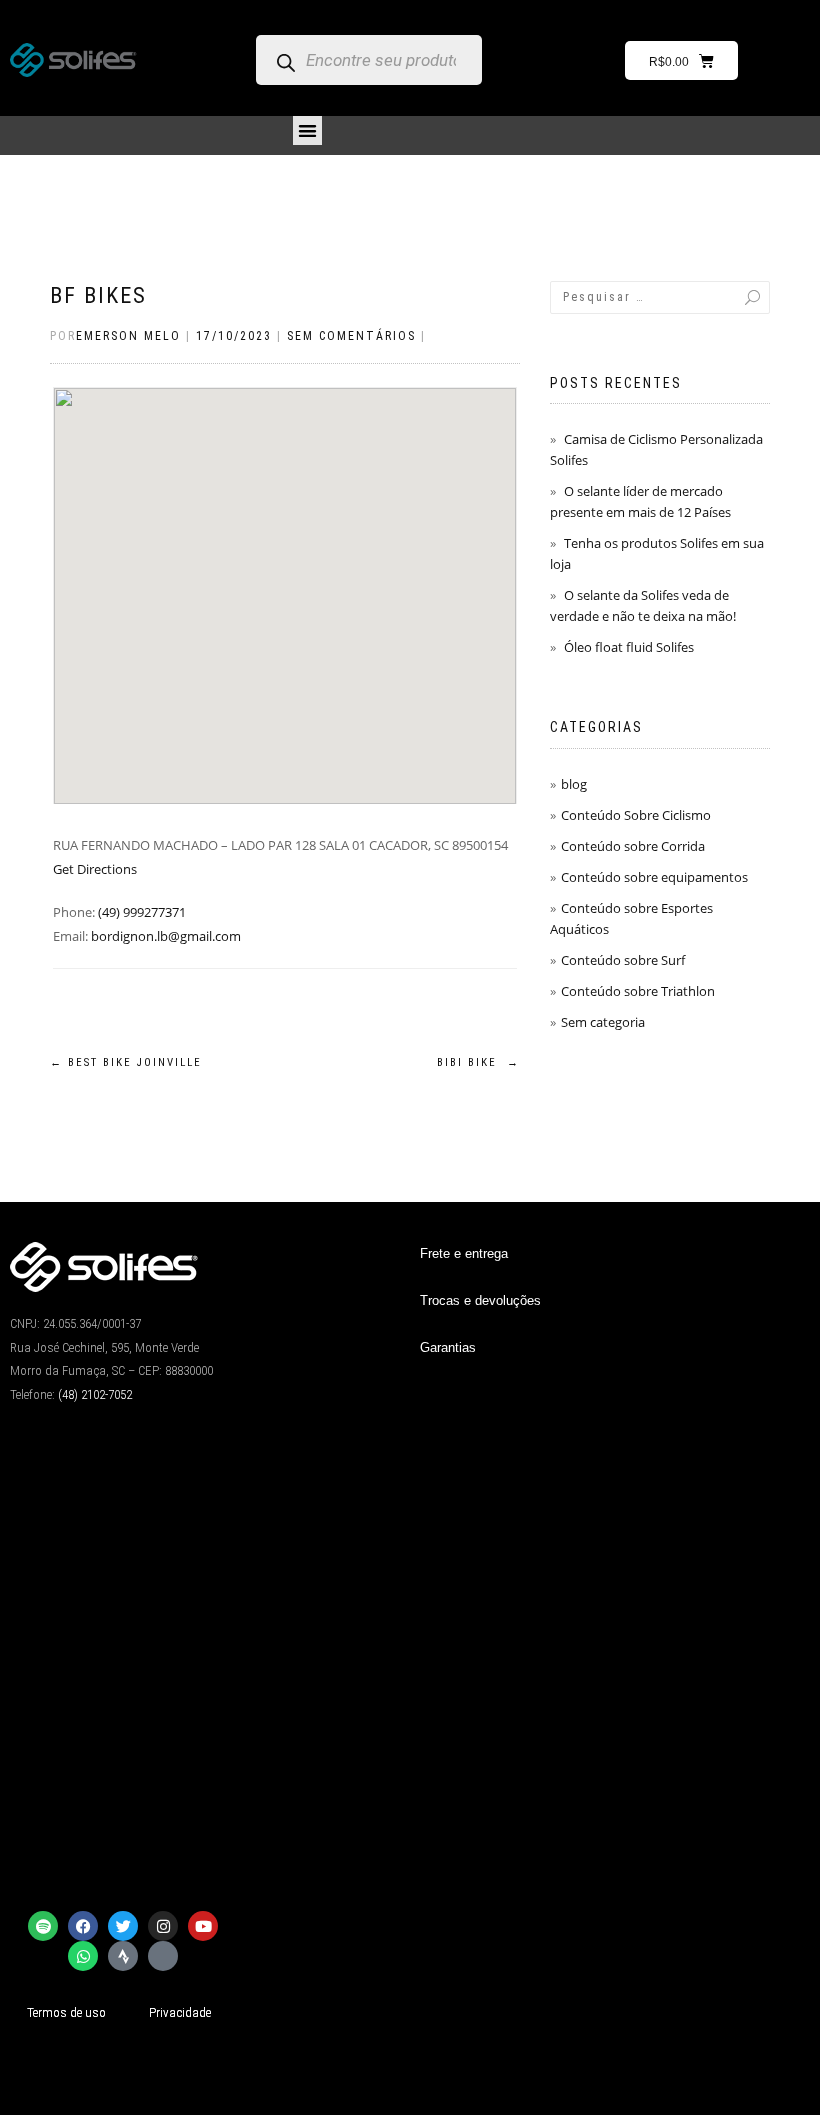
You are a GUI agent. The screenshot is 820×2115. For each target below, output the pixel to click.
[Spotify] (43, 1926)
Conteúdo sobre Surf (623, 960)
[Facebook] (83, 1926)
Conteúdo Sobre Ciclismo (636, 815)
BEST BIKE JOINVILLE (126, 1062)
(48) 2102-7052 (95, 1394)
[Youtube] (203, 1926)
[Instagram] (163, 1926)
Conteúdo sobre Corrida (633, 846)
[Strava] (123, 1956)
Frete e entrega (464, 1253)
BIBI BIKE (478, 1062)
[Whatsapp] (83, 1956)
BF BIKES (98, 295)
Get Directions (95, 869)
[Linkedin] (163, 1956)
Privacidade (180, 2012)
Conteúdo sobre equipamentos (654, 877)
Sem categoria (603, 1022)
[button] (307, 130)
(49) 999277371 (142, 912)
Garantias (448, 1347)
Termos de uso (66, 2012)
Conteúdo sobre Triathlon (638, 991)
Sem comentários (351, 336)
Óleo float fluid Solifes (629, 647)
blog (574, 784)
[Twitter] (123, 1926)
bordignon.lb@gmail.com (166, 936)
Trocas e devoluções (480, 1300)
